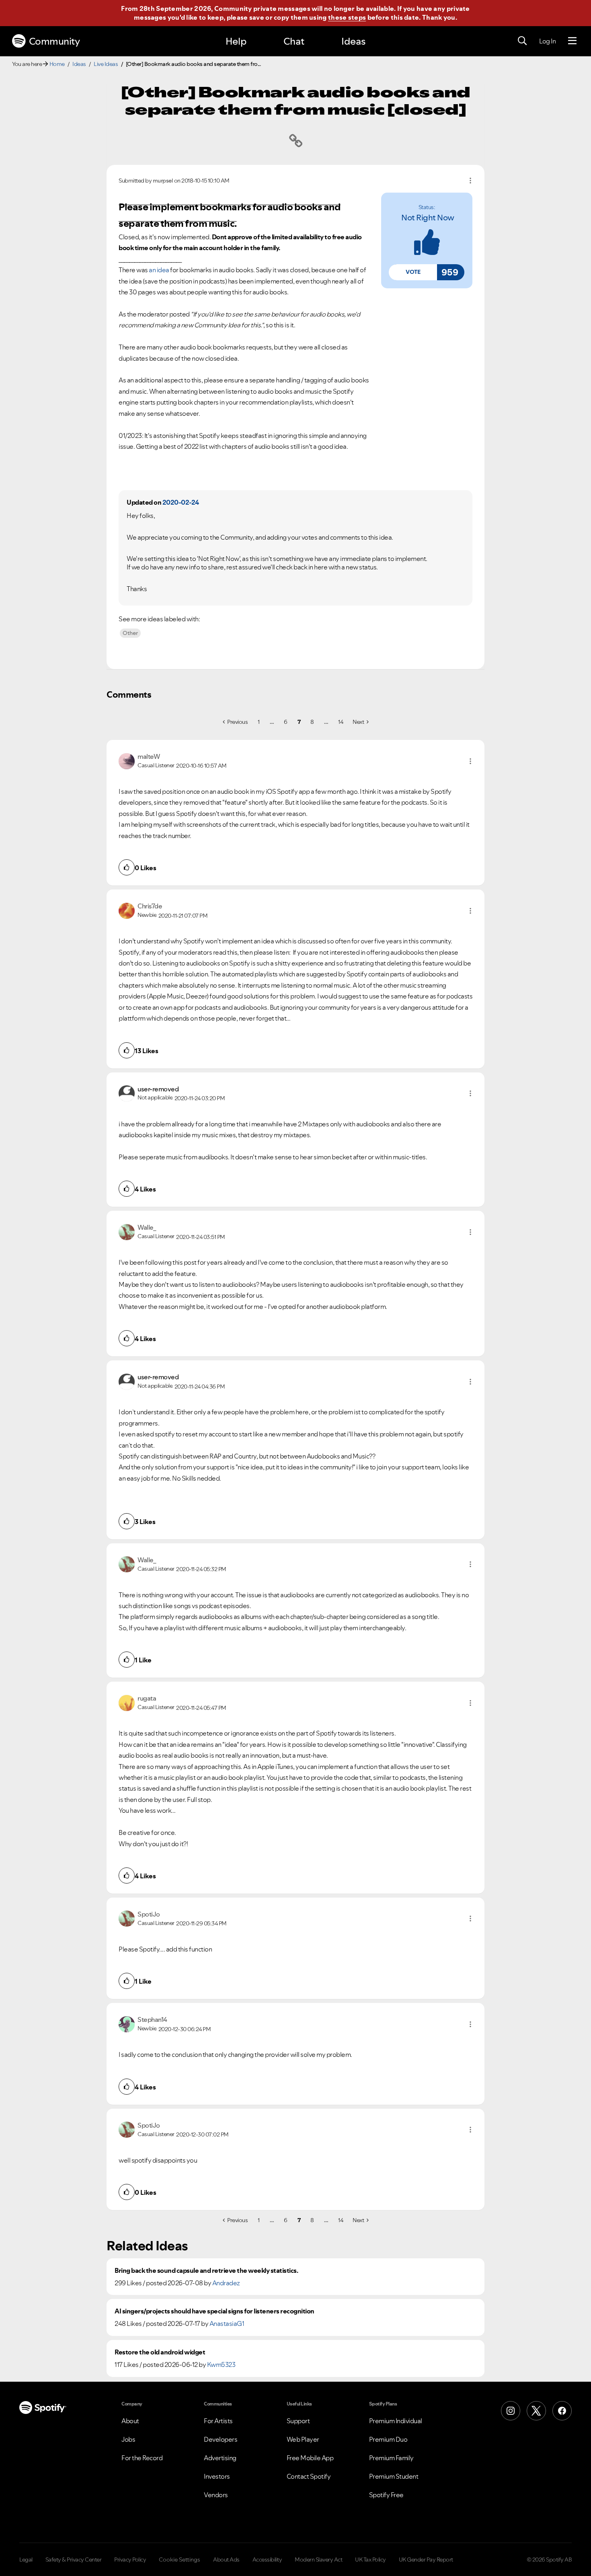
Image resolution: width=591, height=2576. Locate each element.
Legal (26, 2560)
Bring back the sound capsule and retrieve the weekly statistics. (206, 2271)
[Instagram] (511, 2411)
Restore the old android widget (160, 2352)
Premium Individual (396, 2421)
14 (341, 722)
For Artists (218, 2421)
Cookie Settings (180, 2560)
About (130, 2421)
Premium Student (394, 2476)
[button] (413, 272)
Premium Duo (388, 2439)
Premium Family (391, 2458)
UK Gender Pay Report (426, 2560)
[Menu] (572, 41)
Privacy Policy (130, 2560)
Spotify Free (386, 2495)
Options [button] (470, 181)
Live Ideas (106, 64)
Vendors (216, 2495)
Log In (547, 41)
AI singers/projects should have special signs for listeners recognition (214, 2311)
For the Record (142, 2458)
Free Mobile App (310, 2458)
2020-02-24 (181, 502)
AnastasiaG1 (227, 2323)
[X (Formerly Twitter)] (536, 2411)
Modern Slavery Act (318, 2560)
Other (130, 633)
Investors (217, 2476)
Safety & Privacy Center (74, 2560)
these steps (347, 17)
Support (298, 2421)
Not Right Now (428, 218)
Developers (221, 2439)
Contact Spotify (309, 2476)
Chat (294, 41)
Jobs (128, 2439)
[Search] (522, 41)
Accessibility (267, 2560)
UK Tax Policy (370, 2560)
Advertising (220, 2458)
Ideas (353, 41)
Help (236, 41)
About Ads (226, 2560)
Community (54, 41)
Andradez (226, 2283)
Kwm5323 (221, 2364)
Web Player (303, 2439)
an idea (159, 270)
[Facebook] (562, 2411)
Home (57, 64)
